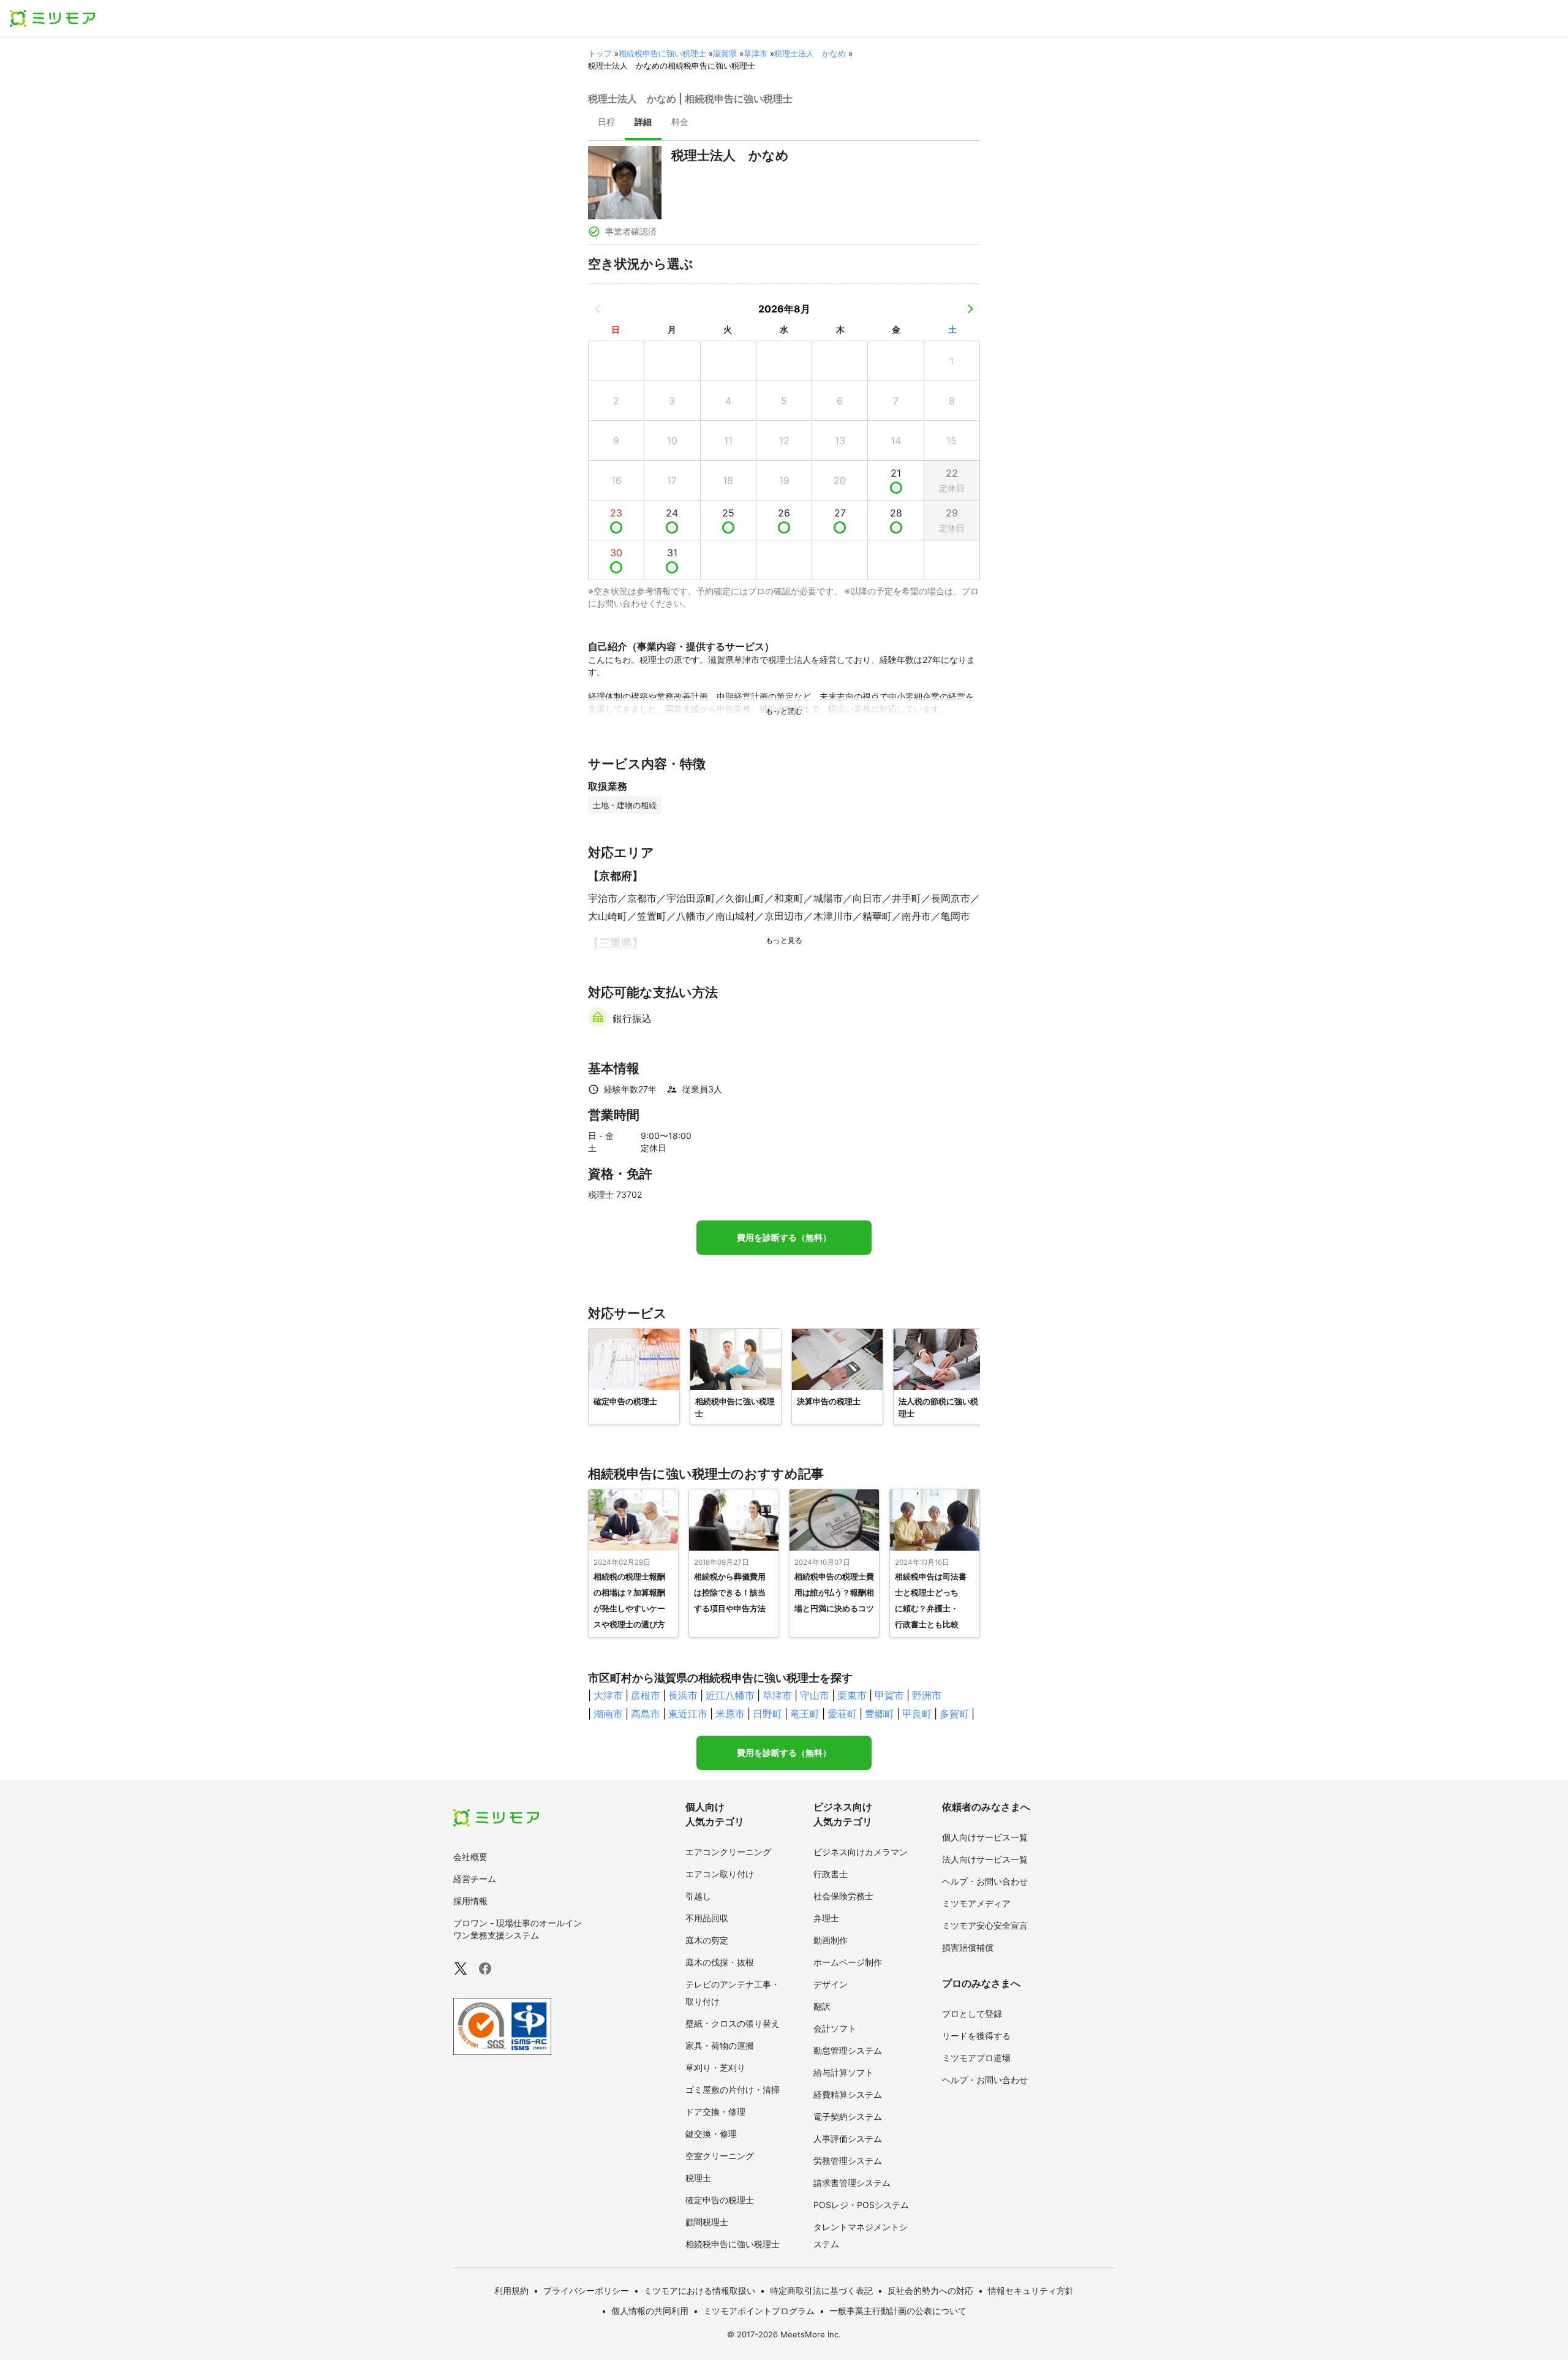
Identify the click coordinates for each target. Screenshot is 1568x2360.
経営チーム (475, 1879)
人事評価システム (848, 2139)
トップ (600, 53)
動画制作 (831, 1940)
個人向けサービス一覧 (985, 1837)
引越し (698, 1896)
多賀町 (954, 1714)
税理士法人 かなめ (810, 53)
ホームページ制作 (848, 1962)
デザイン (831, 1984)
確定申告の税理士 (720, 2200)
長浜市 (683, 1695)
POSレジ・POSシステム (861, 2205)
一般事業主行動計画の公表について (898, 2311)
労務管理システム (848, 2161)
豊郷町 (880, 1714)
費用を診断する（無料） (784, 1238)
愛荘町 (842, 1714)
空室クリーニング (720, 2156)
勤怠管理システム (848, 2050)
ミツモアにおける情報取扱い (699, 2290)
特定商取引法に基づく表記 (821, 2290)
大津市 (608, 1695)
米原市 (730, 1714)
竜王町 (805, 1714)
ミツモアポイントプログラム (759, 2311)
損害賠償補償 (968, 1947)
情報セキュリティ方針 (1031, 2290)
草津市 (756, 53)
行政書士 (831, 1874)
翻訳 (822, 2006)
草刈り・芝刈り (715, 2067)
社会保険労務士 (843, 1896)
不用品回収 (707, 1918)
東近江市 (688, 1714)
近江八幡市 (730, 1695)
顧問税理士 (707, 2222)
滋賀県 (725, 53)
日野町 (767, 1714)
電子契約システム (848, 2116)
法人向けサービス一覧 (985, 1859)
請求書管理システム (852, 2183)
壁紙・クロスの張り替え (733, 2023)
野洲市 (927, 1695)
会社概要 (470, 1857)
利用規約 (511, 2290)
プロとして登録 (972, 2014)
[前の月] (598, 309)
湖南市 (608, 1714)
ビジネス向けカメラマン (861, 1852)
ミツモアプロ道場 (976, 2058)
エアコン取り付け (720, 1874)
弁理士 (826, 1918)
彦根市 (646, 1695)
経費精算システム (848, 2094)
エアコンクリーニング (728, 1852)
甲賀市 (889, 1695)
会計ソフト (835, 2028)
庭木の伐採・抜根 (720, 1962)
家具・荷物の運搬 (720, 2045)
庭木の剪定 (707, 1940)
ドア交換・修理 (715, 2112)
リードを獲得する (976, 2036)
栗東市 (852, 1695)
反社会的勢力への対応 (930, 2290)
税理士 (698, 2178)
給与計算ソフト (843, 2072)
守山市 (815, 1695)
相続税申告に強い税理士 (662, 53)
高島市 (646, 1714)
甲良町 (917, 1714)
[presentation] (606, 123)
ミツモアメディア (976, 1903)
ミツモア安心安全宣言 (985, 1925)
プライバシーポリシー (586, 2290)
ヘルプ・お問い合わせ (985, 1881)
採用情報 (470, 1901)
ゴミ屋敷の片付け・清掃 (733, 2090)
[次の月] (970, 309)
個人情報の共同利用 (650, 2311)
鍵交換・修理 (711, 2134)
